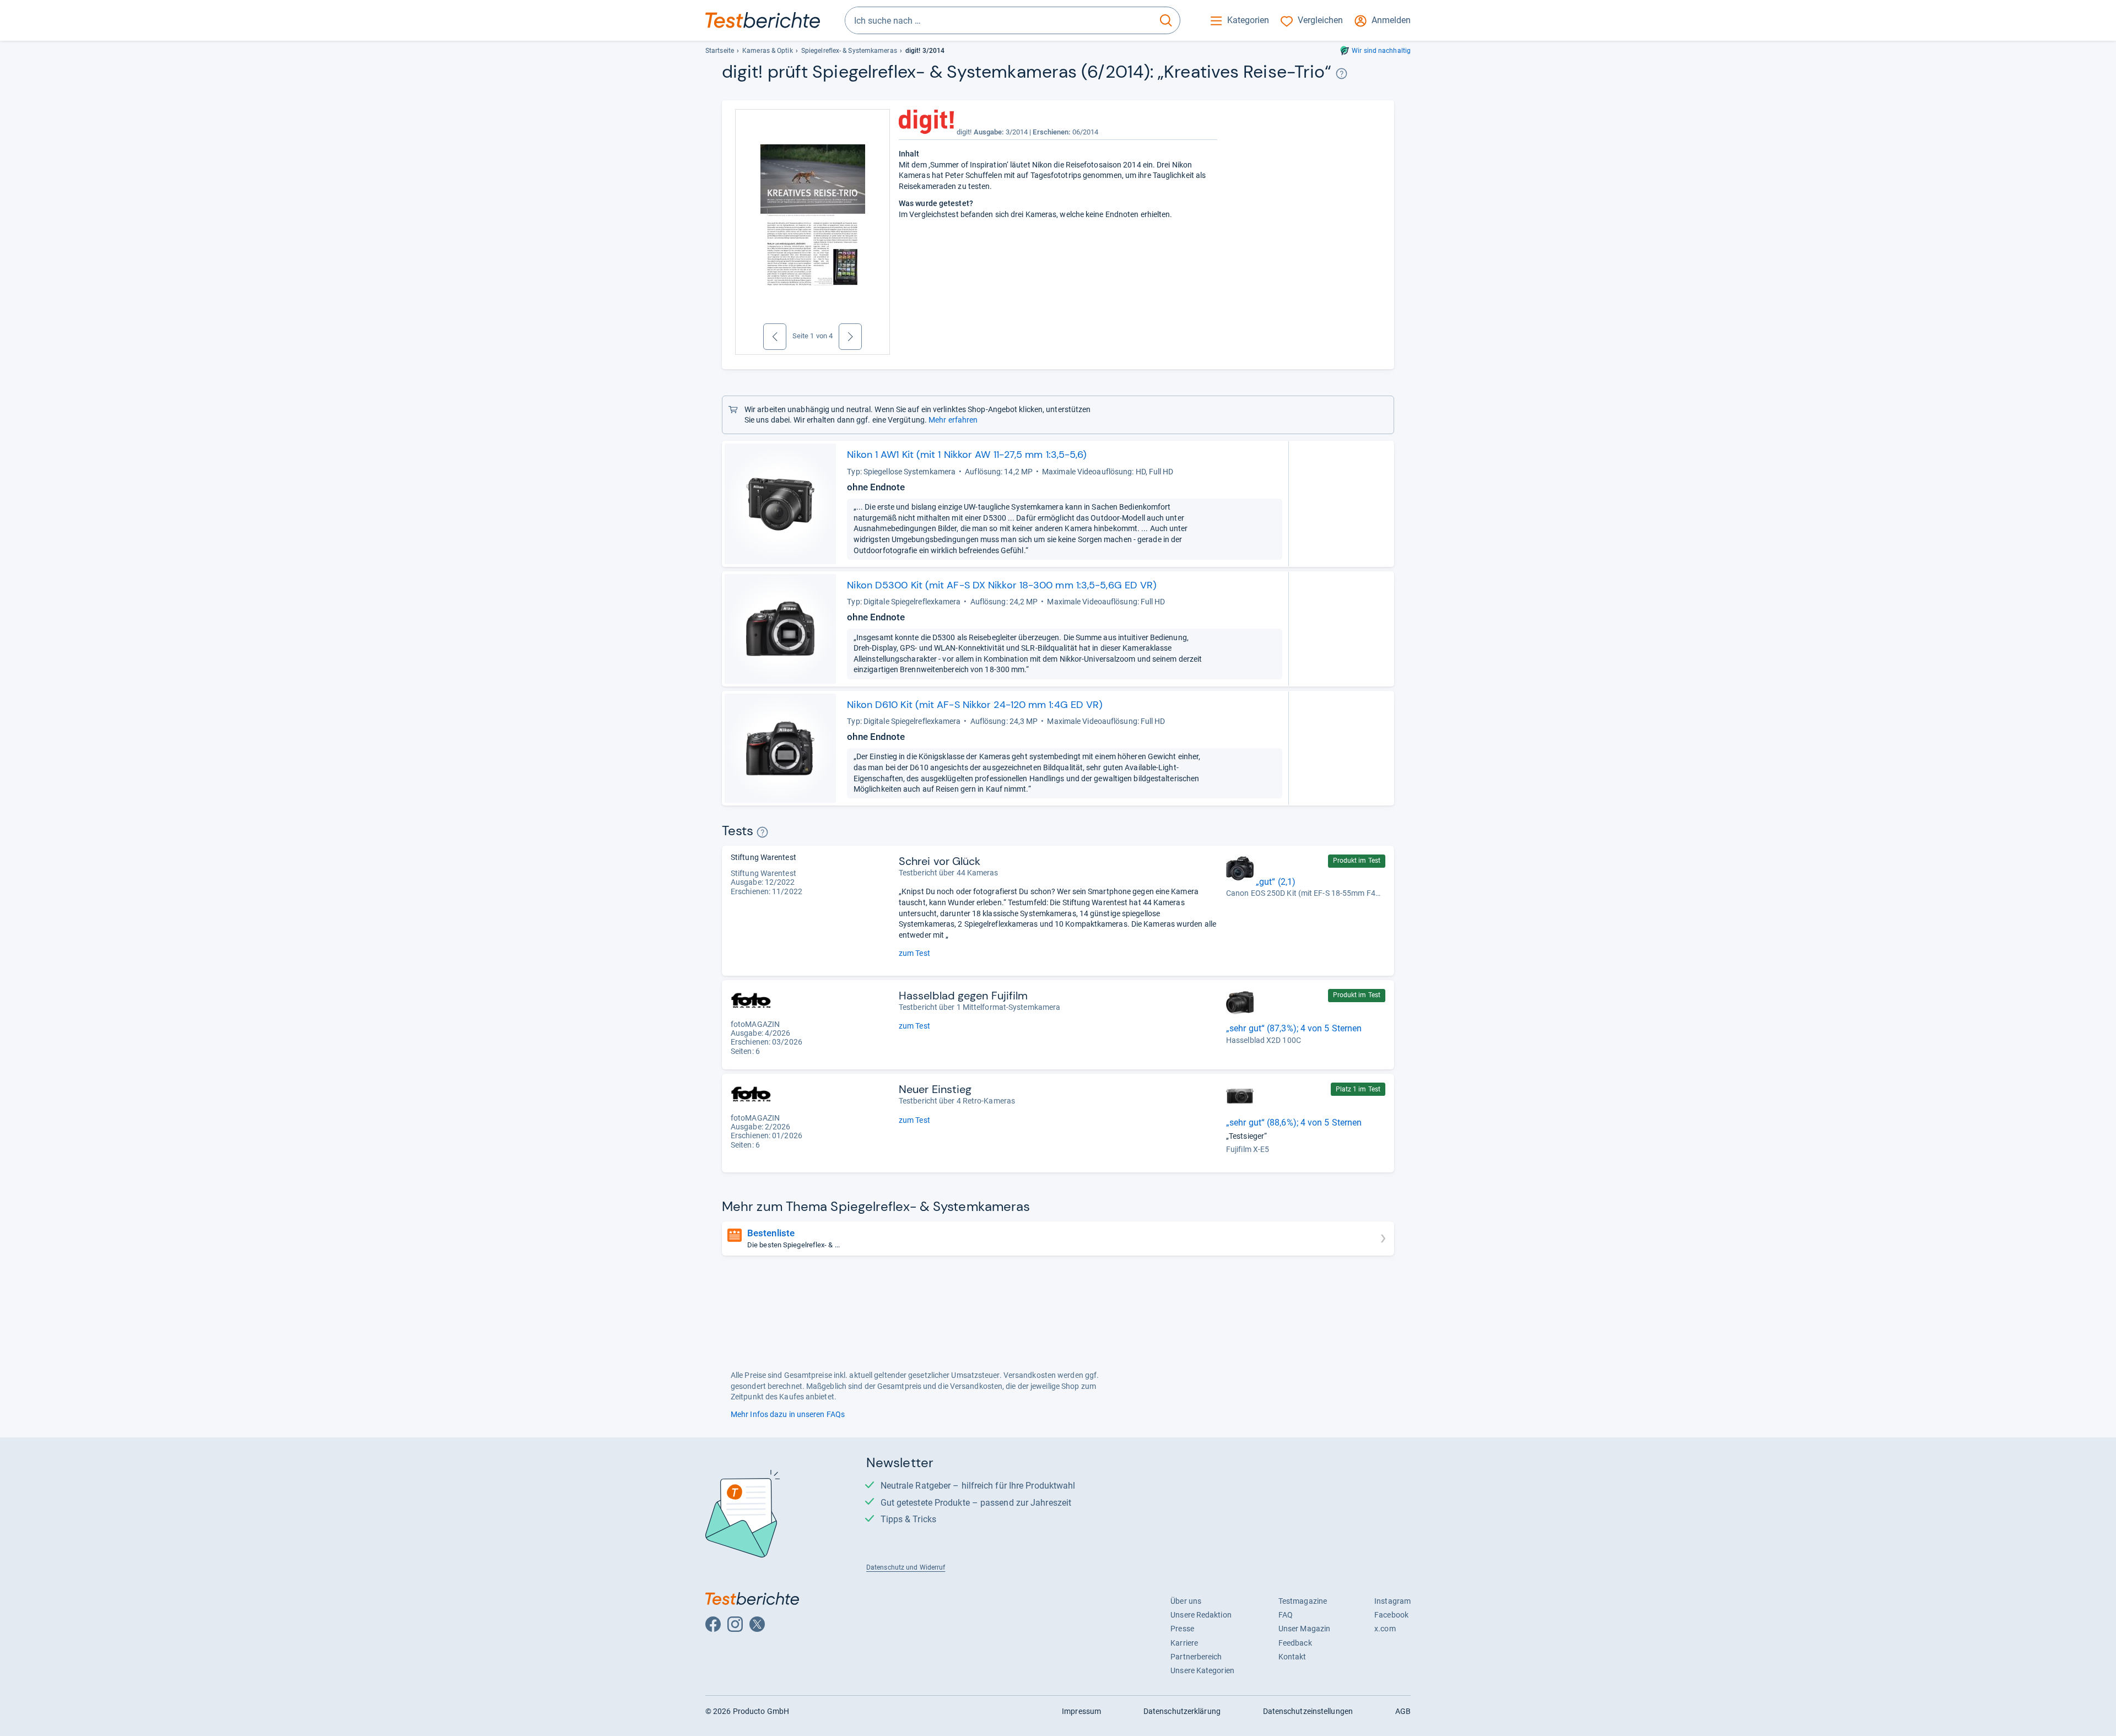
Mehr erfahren (953, 420)
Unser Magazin (1304, 1629)
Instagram (1392, 1601)
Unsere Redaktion (1201, 1615)
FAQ (1286, 1615)
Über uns (1186, 1601)
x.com (1385, 1629)
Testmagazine (1303, 1601)
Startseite (720, 51)
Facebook (1391, 1615)
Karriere (1184, 1643)
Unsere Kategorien (1202, 1670)
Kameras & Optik (767, 51)
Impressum (1081, 1711)
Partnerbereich (1196, 1657)
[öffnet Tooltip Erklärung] (1342, 74)
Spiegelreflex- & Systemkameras (849, 51)
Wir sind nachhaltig (1381, 51)
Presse (1182, 1629)
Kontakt (1292, 1657)
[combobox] (999, 20)
